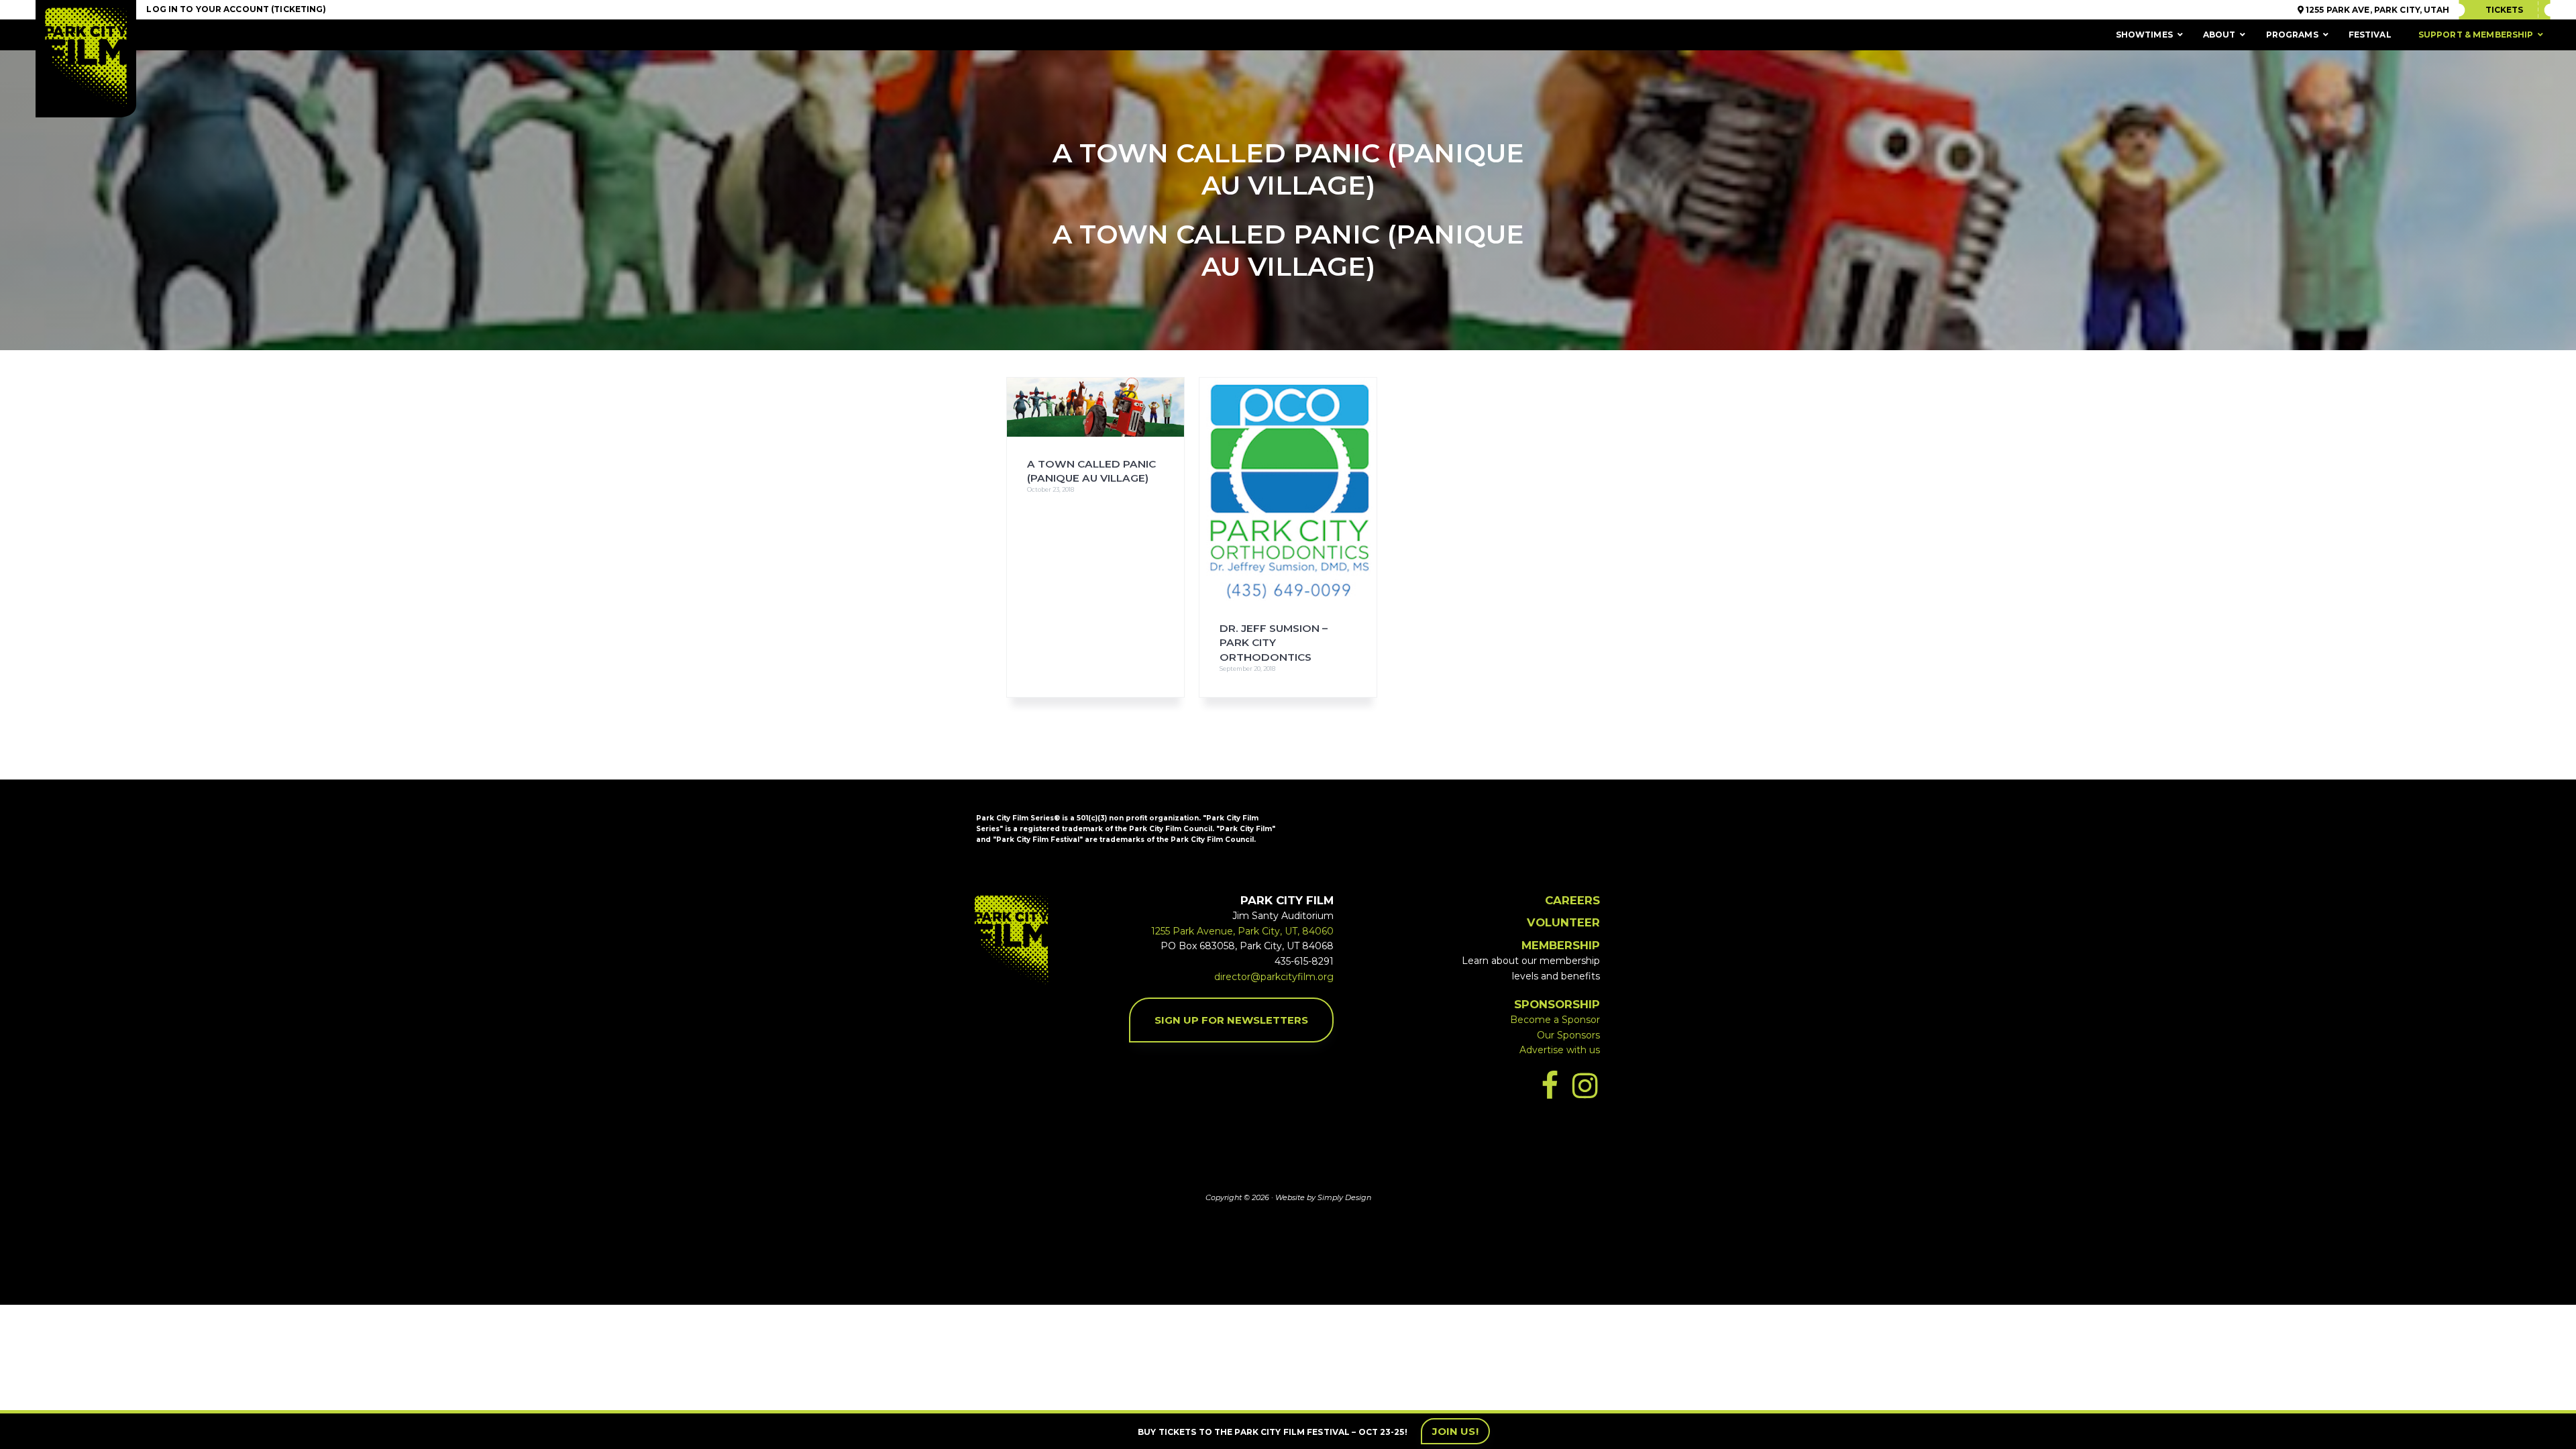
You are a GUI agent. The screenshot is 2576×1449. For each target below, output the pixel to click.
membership (1561, 945)
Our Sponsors (1568, 1035)
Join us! (1455, 1431)
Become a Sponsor (1555, 1020)
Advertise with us (1560, 1050)
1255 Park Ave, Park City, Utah (2377, 10)
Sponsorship (1557, 1004)
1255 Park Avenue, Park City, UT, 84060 (1242, 931)
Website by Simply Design (1323, 1197)
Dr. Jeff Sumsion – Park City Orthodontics (1274, 643)
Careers (1572, 900)
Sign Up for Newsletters (1231, 1020)
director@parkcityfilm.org (1274, 977)
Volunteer (1563, 922)
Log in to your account (208, 9)
